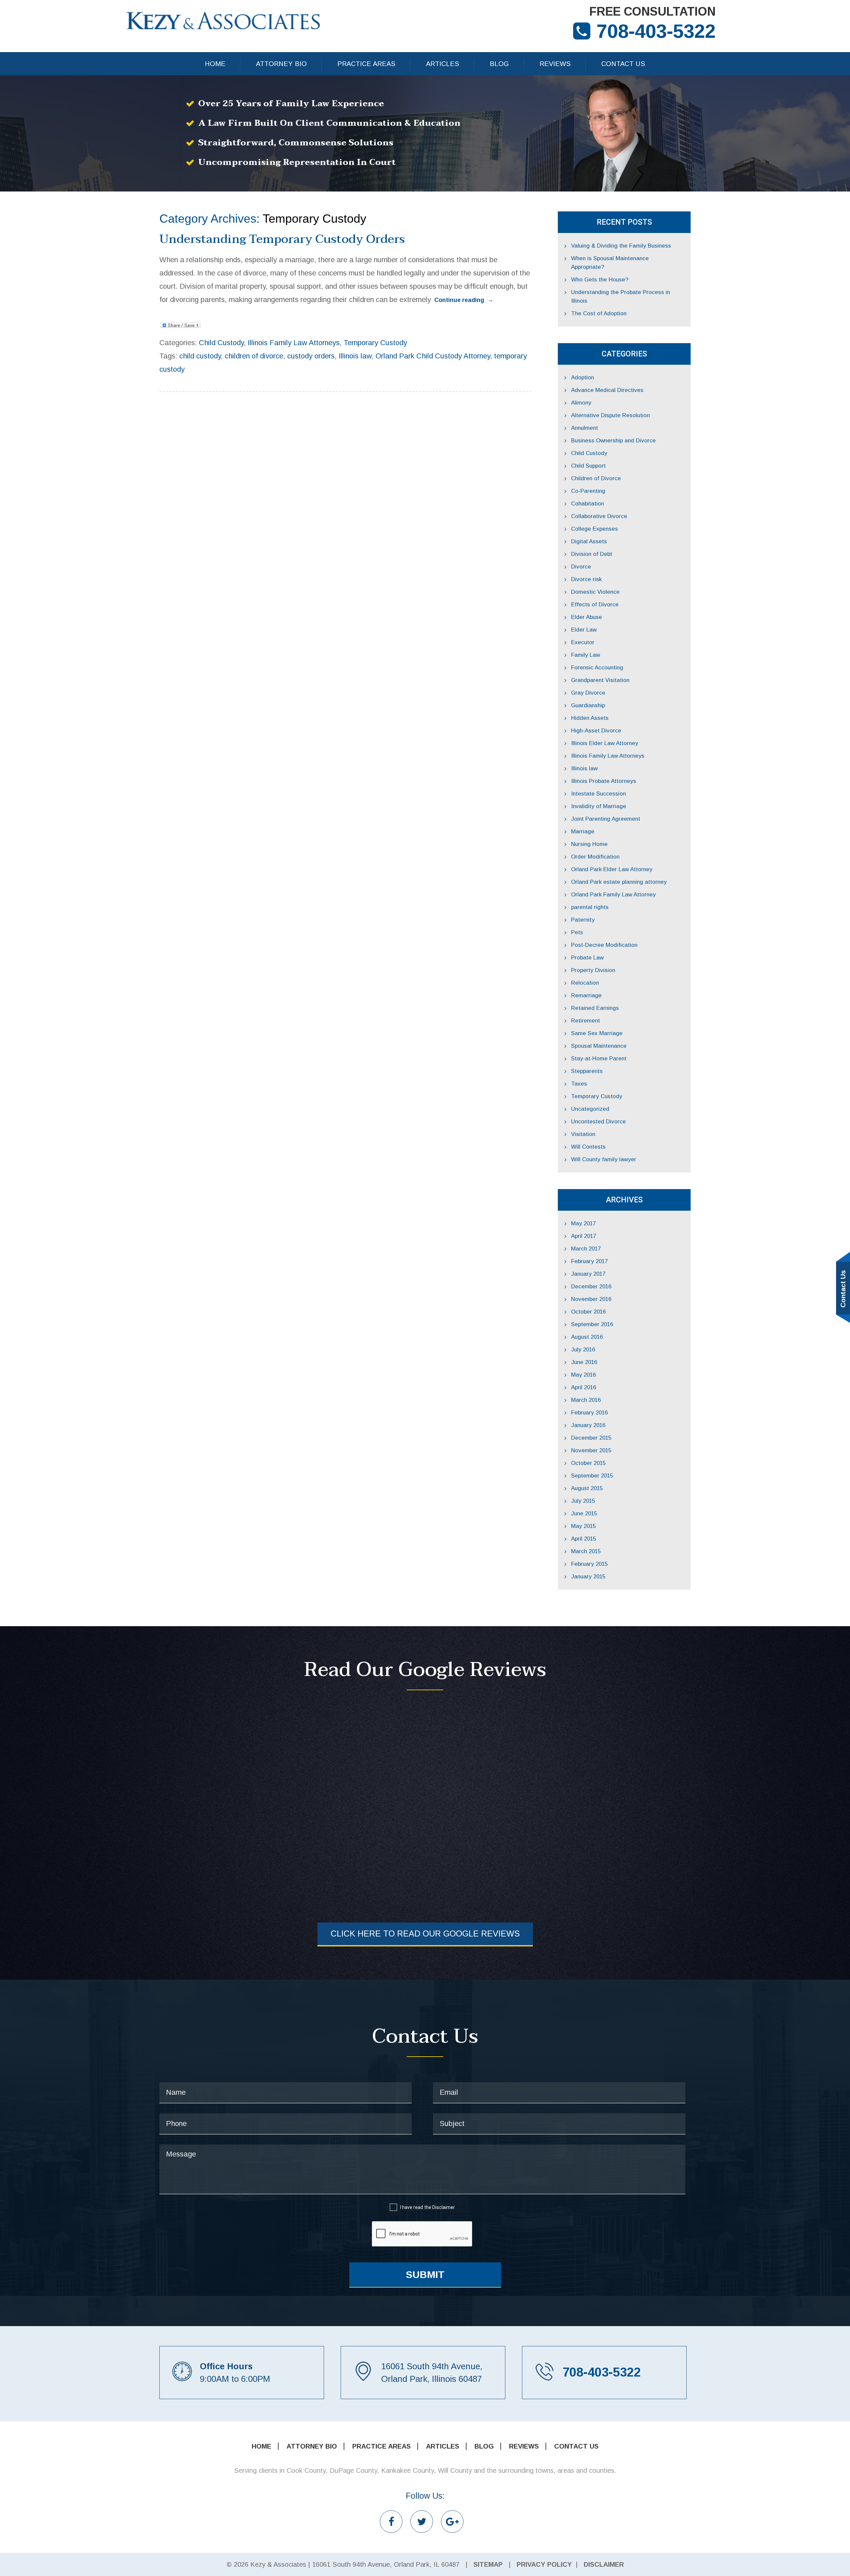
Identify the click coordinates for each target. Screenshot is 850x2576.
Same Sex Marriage (597, 1033)
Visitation (583, 1134)
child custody (200, 356)
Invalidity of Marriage (599, 806)
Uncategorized (590, 1109)
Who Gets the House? (600, 280)
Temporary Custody (375, 343)
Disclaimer (444, 2207)
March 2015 (586, 1551)
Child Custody (221, 343)
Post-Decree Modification (604, 945)
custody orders (311, 356)
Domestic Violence (595, 592)
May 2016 (583, 1375)
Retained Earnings (595, 1008)
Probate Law (587, 958)
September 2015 (592, 1476)
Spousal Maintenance (599, 1046)
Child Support (588, 466)
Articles (443, 64)
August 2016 (587, 1337)
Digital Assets (589, 541)
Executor (583, 642)
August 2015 (587, 1488)
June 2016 (584, 1362)
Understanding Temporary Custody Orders (282, 239)
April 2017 (584, 1236)
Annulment (585, 428)
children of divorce (254, 356)
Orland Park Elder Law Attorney (612, 869)
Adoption (583, 378)
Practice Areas (366, 64)
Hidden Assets (590, 718)
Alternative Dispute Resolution (610, 415)
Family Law (586, 655)
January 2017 (588, 1274)
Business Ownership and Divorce (613, 441)
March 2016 (586, 1400)
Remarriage (586, 995)
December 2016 (591, 1287)
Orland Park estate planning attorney (619, 882)
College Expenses (595, 529)
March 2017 (586, 1249)
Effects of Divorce (595, 605)
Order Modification (595, 857)
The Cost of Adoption (599, 313)
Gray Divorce (588, 693)
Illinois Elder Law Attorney (605, 743)
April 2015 (584, 1539)
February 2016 (589, 1413)
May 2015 (583, 1526)
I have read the (427, 2207)
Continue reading (464, 300)
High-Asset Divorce (596, 731)
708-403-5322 (656, 31)
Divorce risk (586, 579)
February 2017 (589, 1261)
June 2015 (584, 1514)
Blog (499, 64)
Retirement (586, 1021)
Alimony (581, 403)
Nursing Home (589, 844)
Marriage (583, 832)
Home (215, 64)
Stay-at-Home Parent (599, 1059)
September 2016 (592, 1324)
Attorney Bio (281, 64)
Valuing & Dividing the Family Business (621, 246)
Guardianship (588, 705)
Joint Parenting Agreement (606, 819)
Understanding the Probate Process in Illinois (621, 297)
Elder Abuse (587, 617)
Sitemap (488, 2564)
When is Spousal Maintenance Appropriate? (610, 263)
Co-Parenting (588, 491)
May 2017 (583, 1223)
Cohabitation (588, 504)
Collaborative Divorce (599, 516)
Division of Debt (592, 554)
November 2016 (591, 1299)
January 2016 (588, 1425)
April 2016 (584, 1387)
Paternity (583, 920)
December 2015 (591, 1438)
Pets (577, 932)
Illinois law (355, 356)
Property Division (593, 970)
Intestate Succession (598, 794)
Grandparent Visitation (600, 680)
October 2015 (588, 1463)
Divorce (581, 567)
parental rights (590, 907)
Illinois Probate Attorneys (604, 781)
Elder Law (584, 630)
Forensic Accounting (597, 668)
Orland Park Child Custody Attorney (433, 356)
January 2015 (588, 1577)
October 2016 (588, 1312)
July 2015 (583, 1501)
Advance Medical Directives (607, 390)
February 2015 (589, 1564)
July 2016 (583, 1350)
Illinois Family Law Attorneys (294, 343)
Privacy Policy (544, 2564)
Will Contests (588, 1147)
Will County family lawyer (604, 1159)
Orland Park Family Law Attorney (613, 895)
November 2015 (591, 1450)
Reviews (555, 64)
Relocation (585, 983)
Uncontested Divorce (598, 1122)
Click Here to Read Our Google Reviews (425, 1933)
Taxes (579, 1084)
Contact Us (623, 64)
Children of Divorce (596, 478)
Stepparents (587, 1071)
